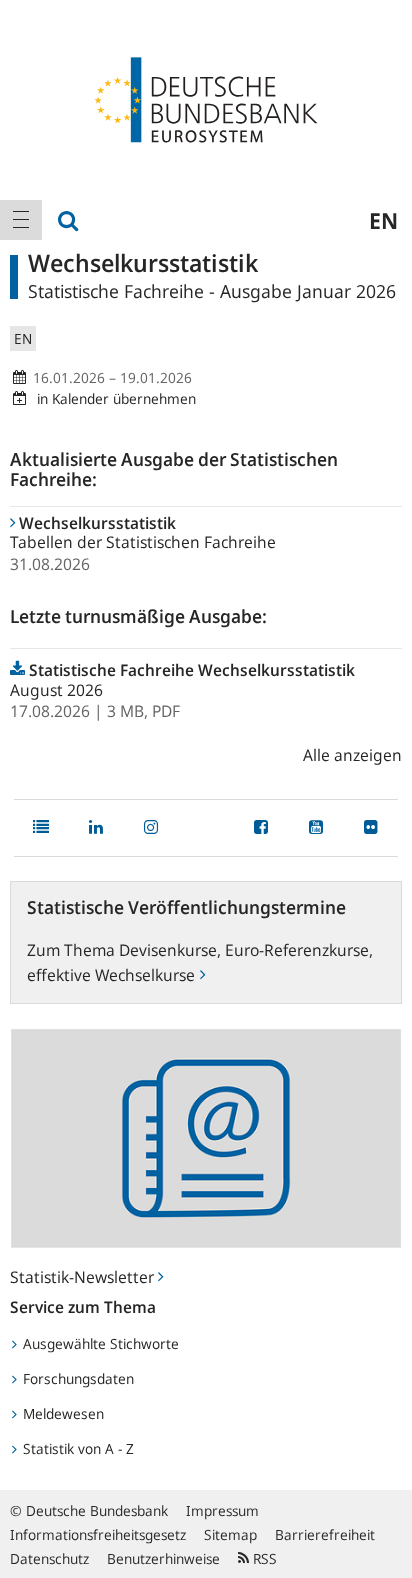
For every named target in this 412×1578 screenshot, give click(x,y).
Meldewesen (61, 1413)
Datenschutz (49, 1558)
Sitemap (230, 1534)
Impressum (222, 1510)
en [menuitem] (383, 220)
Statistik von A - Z (76, 1448)
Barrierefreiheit (325, 1534)
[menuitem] (21, 220)
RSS (263, 1558)
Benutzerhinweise (163, 1558)
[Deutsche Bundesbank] (206, 98)
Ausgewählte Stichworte (99, 1343)
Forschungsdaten (76, 1378)
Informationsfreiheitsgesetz (98, 1534)
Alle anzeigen (352, 755)
